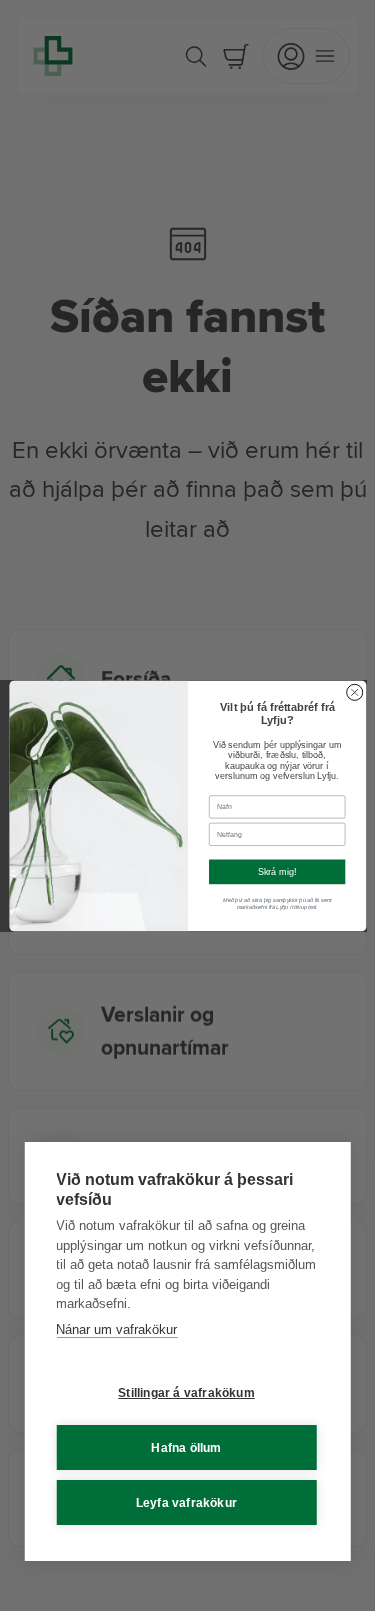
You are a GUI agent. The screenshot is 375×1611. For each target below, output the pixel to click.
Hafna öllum (186, 1448)
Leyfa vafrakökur (186, 1503)
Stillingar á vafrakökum (186, 1393)
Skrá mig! (276, 871)
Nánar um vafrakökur (116, 1329)
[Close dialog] (354, 692)
